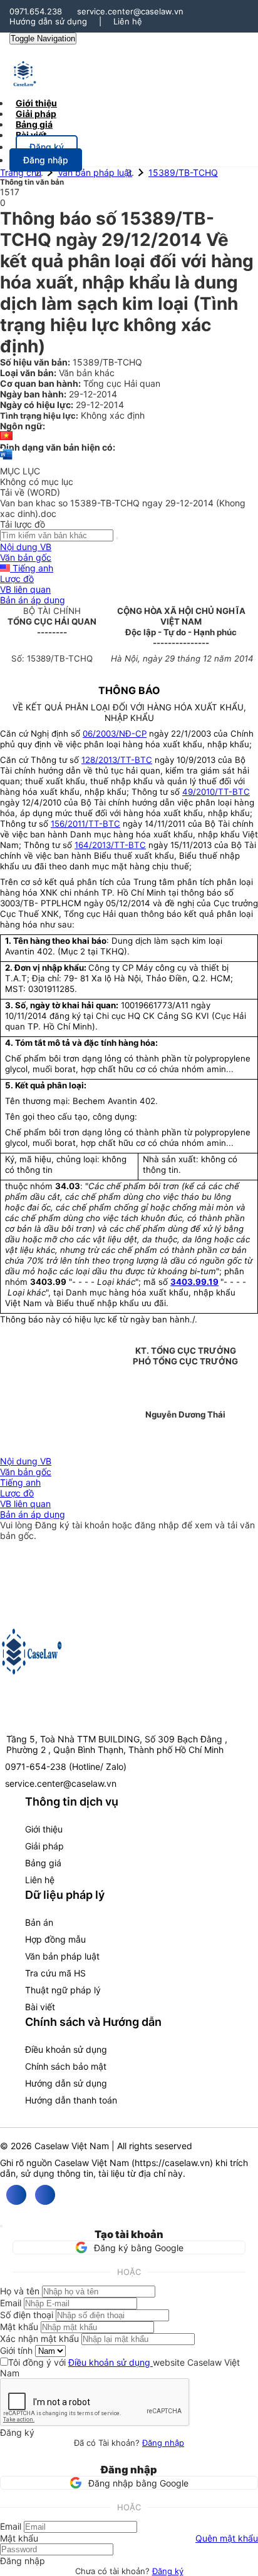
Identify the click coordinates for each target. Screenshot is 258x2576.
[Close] (1, 2226)
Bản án (39, 1922)
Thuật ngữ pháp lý (63, 1990)
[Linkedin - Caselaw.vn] (45, 2195)
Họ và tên (20, 2291)
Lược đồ (17, 579)
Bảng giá (43, 1863)
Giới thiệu (44, 1829)
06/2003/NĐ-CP (115, 733)
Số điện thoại (27, 2315)
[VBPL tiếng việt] (6, 437)
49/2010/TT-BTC (216, 792)
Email (11, 2303)
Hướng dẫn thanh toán (71, 2100)
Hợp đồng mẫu (55, 1939)
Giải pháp (44, 1846)
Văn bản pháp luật (95, 172)
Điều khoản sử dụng (66, 2049)
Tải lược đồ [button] (23, 524)
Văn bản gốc (26, 557)
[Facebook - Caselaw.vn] (16, 2195)
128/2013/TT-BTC (117, 760)
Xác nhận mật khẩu (39, 2338)
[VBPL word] (6, 460)
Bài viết (31, 135)
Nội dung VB (26, 547)
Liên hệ (128, 21)
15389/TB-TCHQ (183, 172)
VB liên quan (25, 589)
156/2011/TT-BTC (85, 824)
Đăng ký (168, 2571)
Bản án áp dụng (33, 600)
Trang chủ (21, 172)
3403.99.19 (194, 1282)
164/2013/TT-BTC (110, 845)
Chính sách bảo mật (66, 2066)
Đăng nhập (163, 2443)
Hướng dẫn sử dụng (48, 21)
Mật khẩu (19, 2327)
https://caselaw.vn (172, 2163)
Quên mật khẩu (227, 2538)
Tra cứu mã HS (55, 1973)
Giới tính (16, 2350)
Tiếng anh (32, 568)
